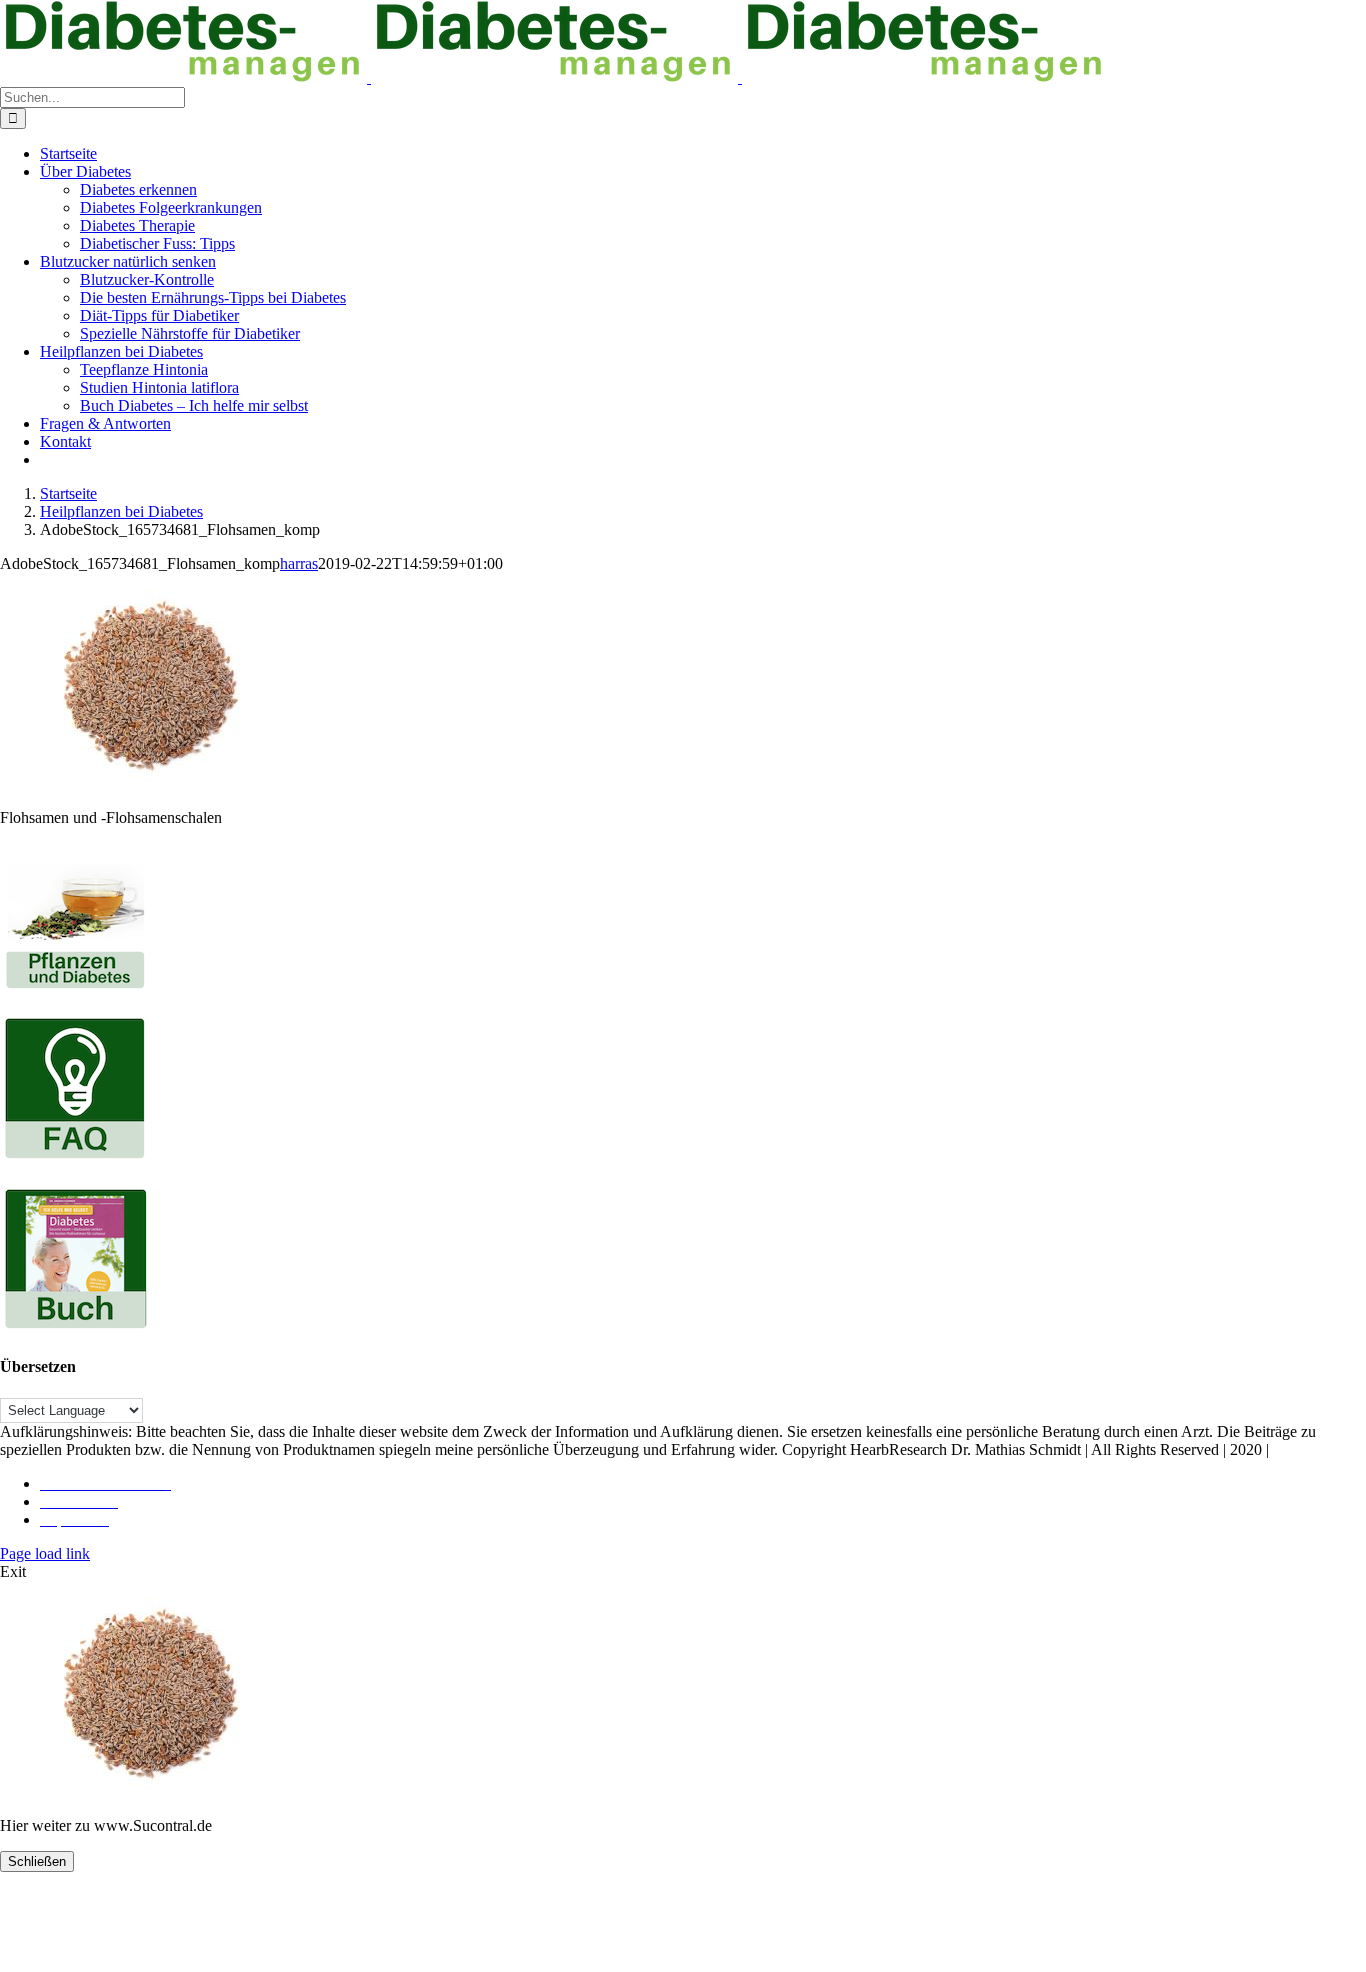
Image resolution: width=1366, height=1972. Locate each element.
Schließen (37, 1861)
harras (299, 563)
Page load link (45, 1553)
